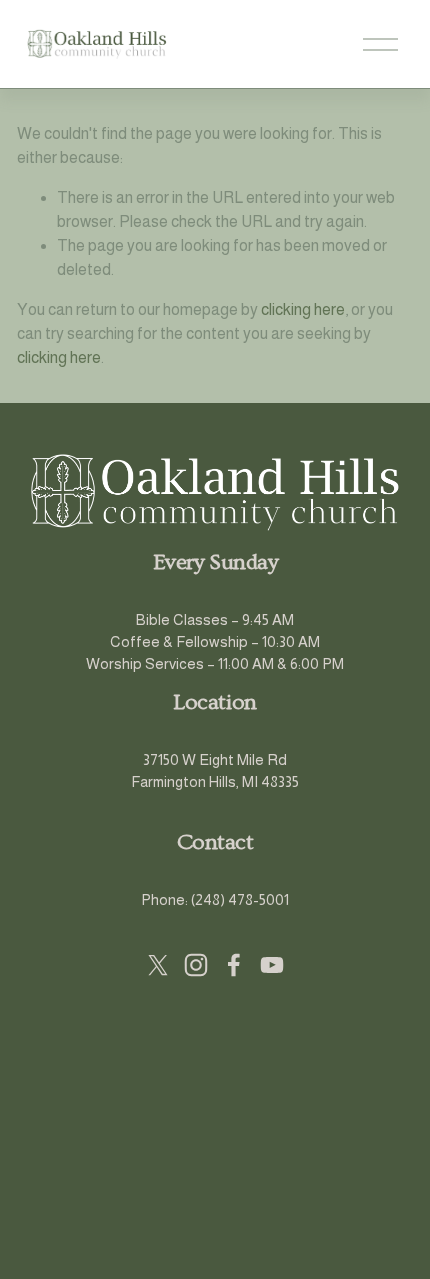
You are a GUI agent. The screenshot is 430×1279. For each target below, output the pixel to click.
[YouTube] (272, 965)
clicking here (303, 309)
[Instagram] (196, 965)
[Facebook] (234, 965)
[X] (158, 965)
